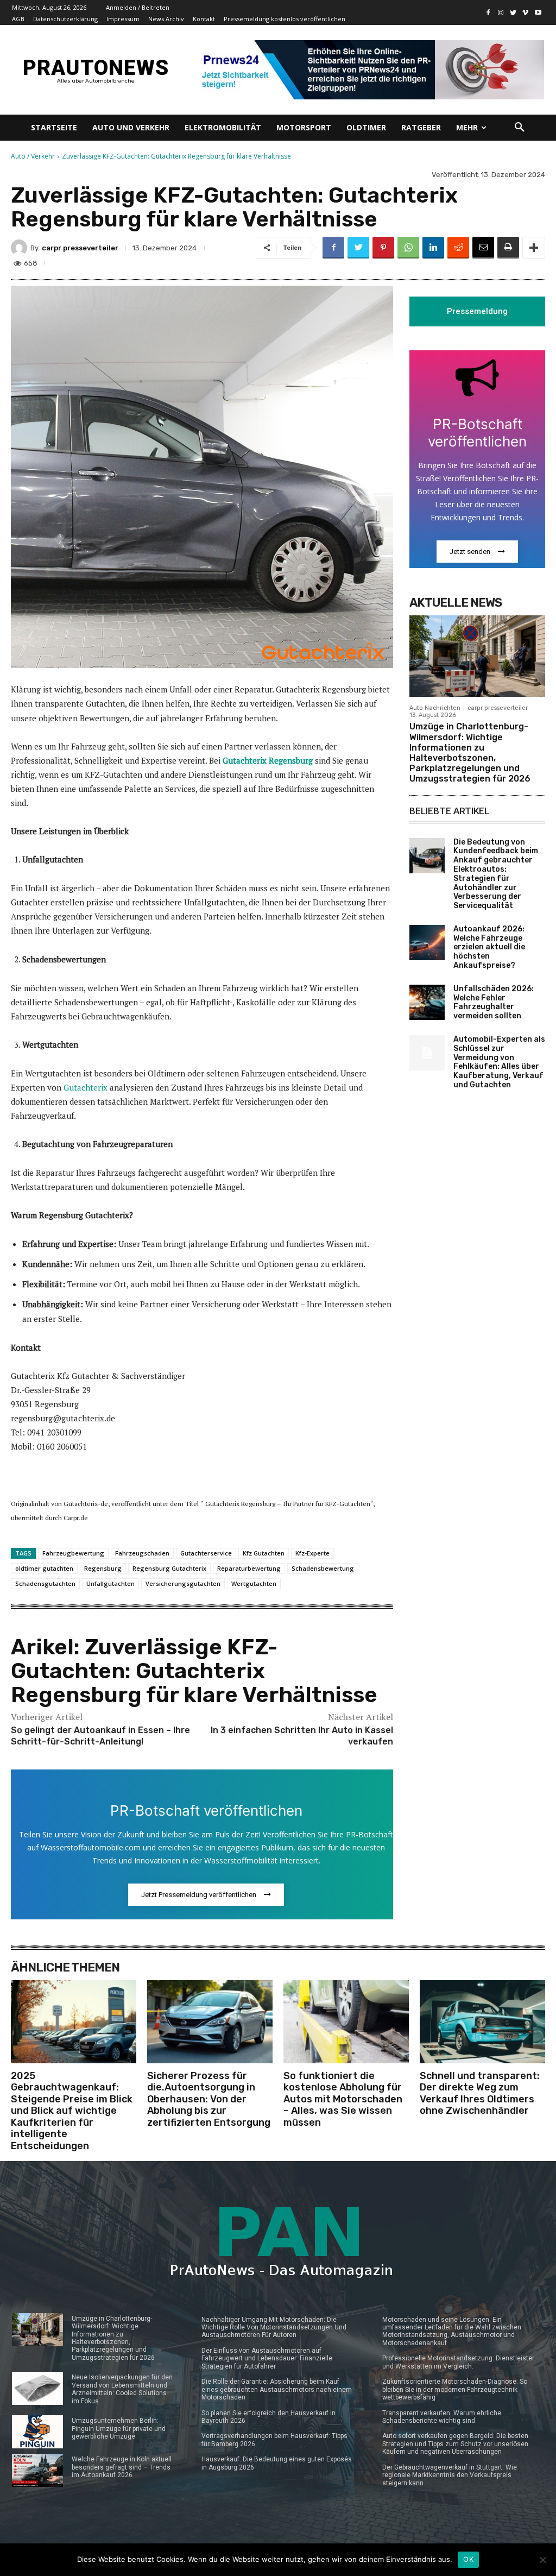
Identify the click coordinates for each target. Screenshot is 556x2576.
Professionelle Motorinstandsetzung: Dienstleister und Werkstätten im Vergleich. (458, 2362)
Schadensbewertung (323, 1568)
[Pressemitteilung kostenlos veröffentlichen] (369, 70)
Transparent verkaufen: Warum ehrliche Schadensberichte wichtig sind (442, 2417)
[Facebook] (488, 13)
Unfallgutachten (110, 1583)
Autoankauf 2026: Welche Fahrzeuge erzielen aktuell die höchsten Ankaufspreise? (489, 947)
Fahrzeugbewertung (73, 1553)
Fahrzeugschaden (142, 1553)
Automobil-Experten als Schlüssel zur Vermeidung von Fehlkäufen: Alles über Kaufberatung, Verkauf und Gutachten (499, 1062)
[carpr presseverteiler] (21, 248)
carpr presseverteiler (80, 248)
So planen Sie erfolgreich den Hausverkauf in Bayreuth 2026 (268, 2417)
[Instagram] (501, 13)
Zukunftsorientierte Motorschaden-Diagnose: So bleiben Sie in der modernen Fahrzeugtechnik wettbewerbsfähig (455, 2389)
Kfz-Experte (312, 1553)
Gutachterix (86, 1087)
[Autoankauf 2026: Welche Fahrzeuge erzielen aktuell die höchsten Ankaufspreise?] (427, 943)
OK (468, 2559)
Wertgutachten (254, 1583)
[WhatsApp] (408, 248)
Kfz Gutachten (264, 1553)
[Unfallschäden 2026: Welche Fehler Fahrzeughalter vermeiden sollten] (427, 1002)
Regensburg (103, 1568)
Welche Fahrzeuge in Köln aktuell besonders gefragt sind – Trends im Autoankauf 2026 (122, 2467)
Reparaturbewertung (249, 1568)
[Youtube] (538, 13)
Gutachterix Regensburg (268, 760)
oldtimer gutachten (44, 1568)
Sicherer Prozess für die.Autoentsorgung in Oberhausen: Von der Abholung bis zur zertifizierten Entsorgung (209, 2099)
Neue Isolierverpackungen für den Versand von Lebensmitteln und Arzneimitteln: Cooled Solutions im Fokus (122, 2389)
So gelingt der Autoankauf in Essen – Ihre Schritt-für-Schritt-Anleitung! (100, 1736)
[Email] (483, 248)
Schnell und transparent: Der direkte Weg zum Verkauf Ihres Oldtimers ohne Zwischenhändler (480, 2093)
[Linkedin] (433, 248)
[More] (534, 248)
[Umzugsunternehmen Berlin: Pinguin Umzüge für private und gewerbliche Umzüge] (37, 2432)
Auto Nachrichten (435, 708)
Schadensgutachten (45, 1583)
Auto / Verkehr (33, 156)
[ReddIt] (458, 248)
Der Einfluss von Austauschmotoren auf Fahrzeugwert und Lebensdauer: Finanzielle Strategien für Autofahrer (267, 2358)
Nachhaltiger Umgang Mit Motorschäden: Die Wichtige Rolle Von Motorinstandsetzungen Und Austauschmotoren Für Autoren (274, 2328)
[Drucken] (508, 248)
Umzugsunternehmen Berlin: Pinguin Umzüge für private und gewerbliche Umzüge (119, 2429)
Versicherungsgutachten (183, 1583)
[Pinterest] (383, 248)
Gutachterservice (206, 1553)
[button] (520, 128)
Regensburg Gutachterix (169, 1568)
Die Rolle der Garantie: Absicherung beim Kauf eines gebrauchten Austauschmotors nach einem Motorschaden (277, 2389)
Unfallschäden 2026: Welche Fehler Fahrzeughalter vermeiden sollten (494, 1002)
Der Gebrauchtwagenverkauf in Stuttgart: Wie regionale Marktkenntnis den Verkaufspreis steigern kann (450, 2475)
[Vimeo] (525, 13)
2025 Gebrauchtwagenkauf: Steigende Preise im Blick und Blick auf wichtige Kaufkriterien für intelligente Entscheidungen (72, 2111)
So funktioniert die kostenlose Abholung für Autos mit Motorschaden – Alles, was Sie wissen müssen (343, 2099)
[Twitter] (513, 13)
